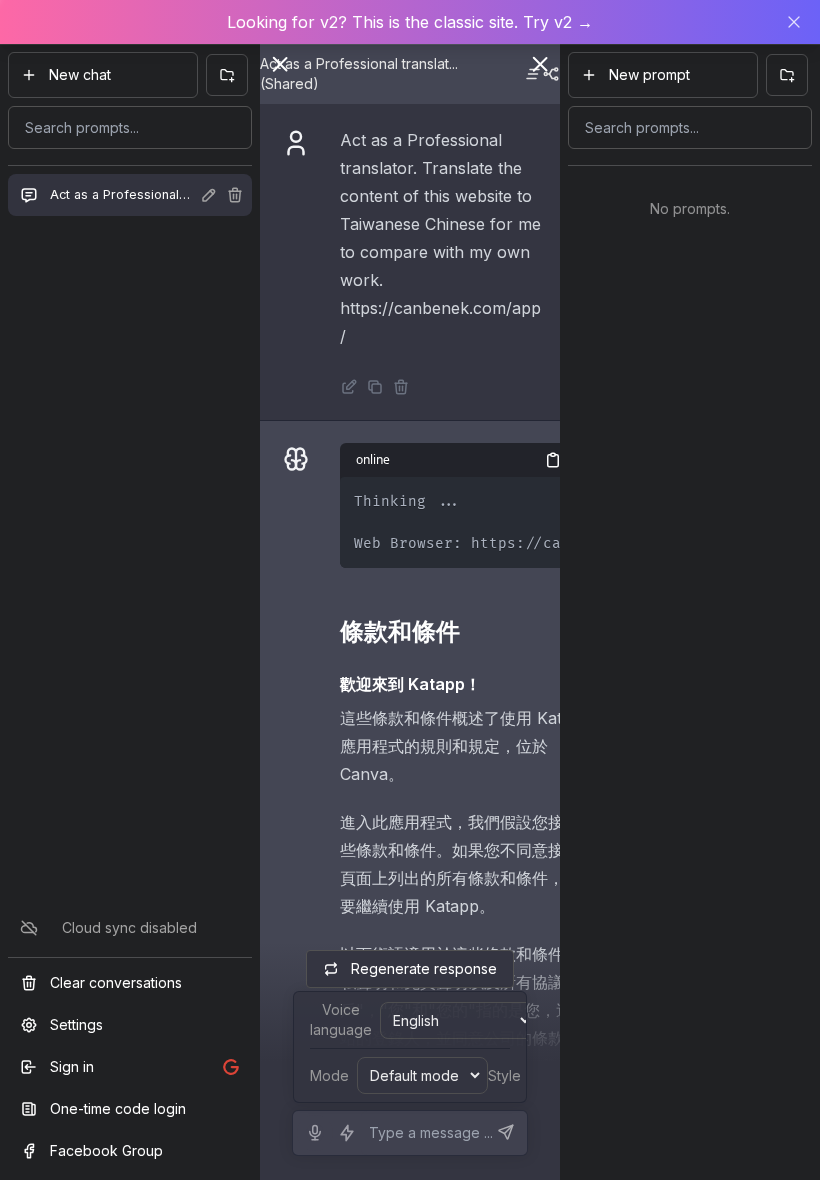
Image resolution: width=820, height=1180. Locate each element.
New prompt (649, 74)
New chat (80, 74)
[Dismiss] (794, 22)
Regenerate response (424, 968)
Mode (329, 1075)
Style (504, 1075)
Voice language (341, 1019)
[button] (410, 22)
